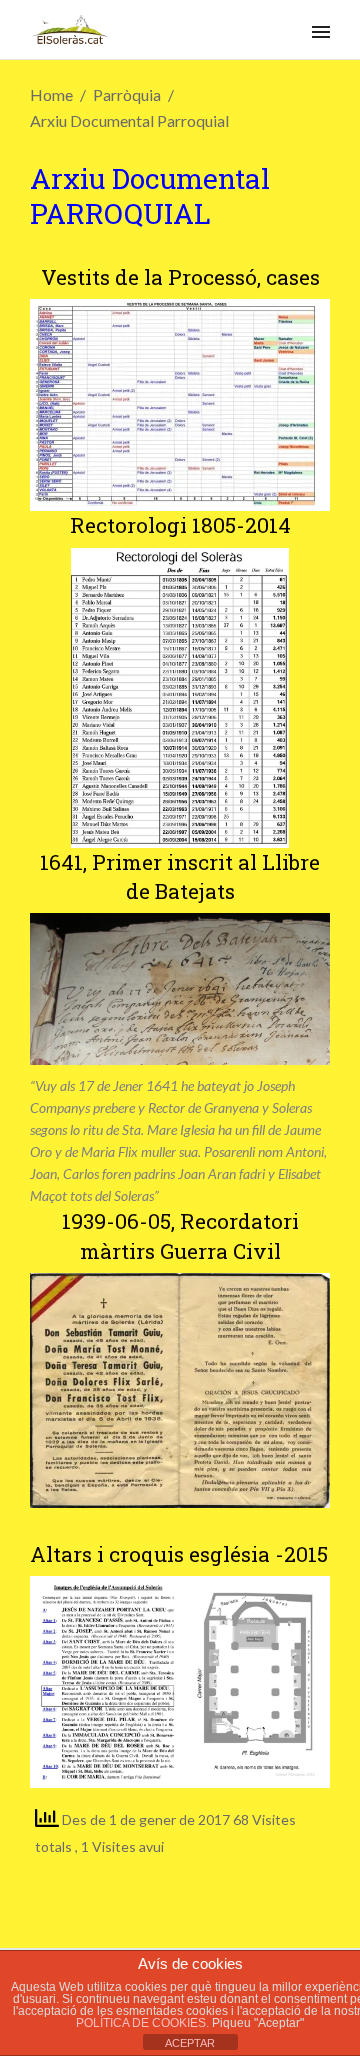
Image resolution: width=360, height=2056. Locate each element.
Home (51, 94)
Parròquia (127, 94)
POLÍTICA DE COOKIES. (144, 2023)
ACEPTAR (190, 2043)
